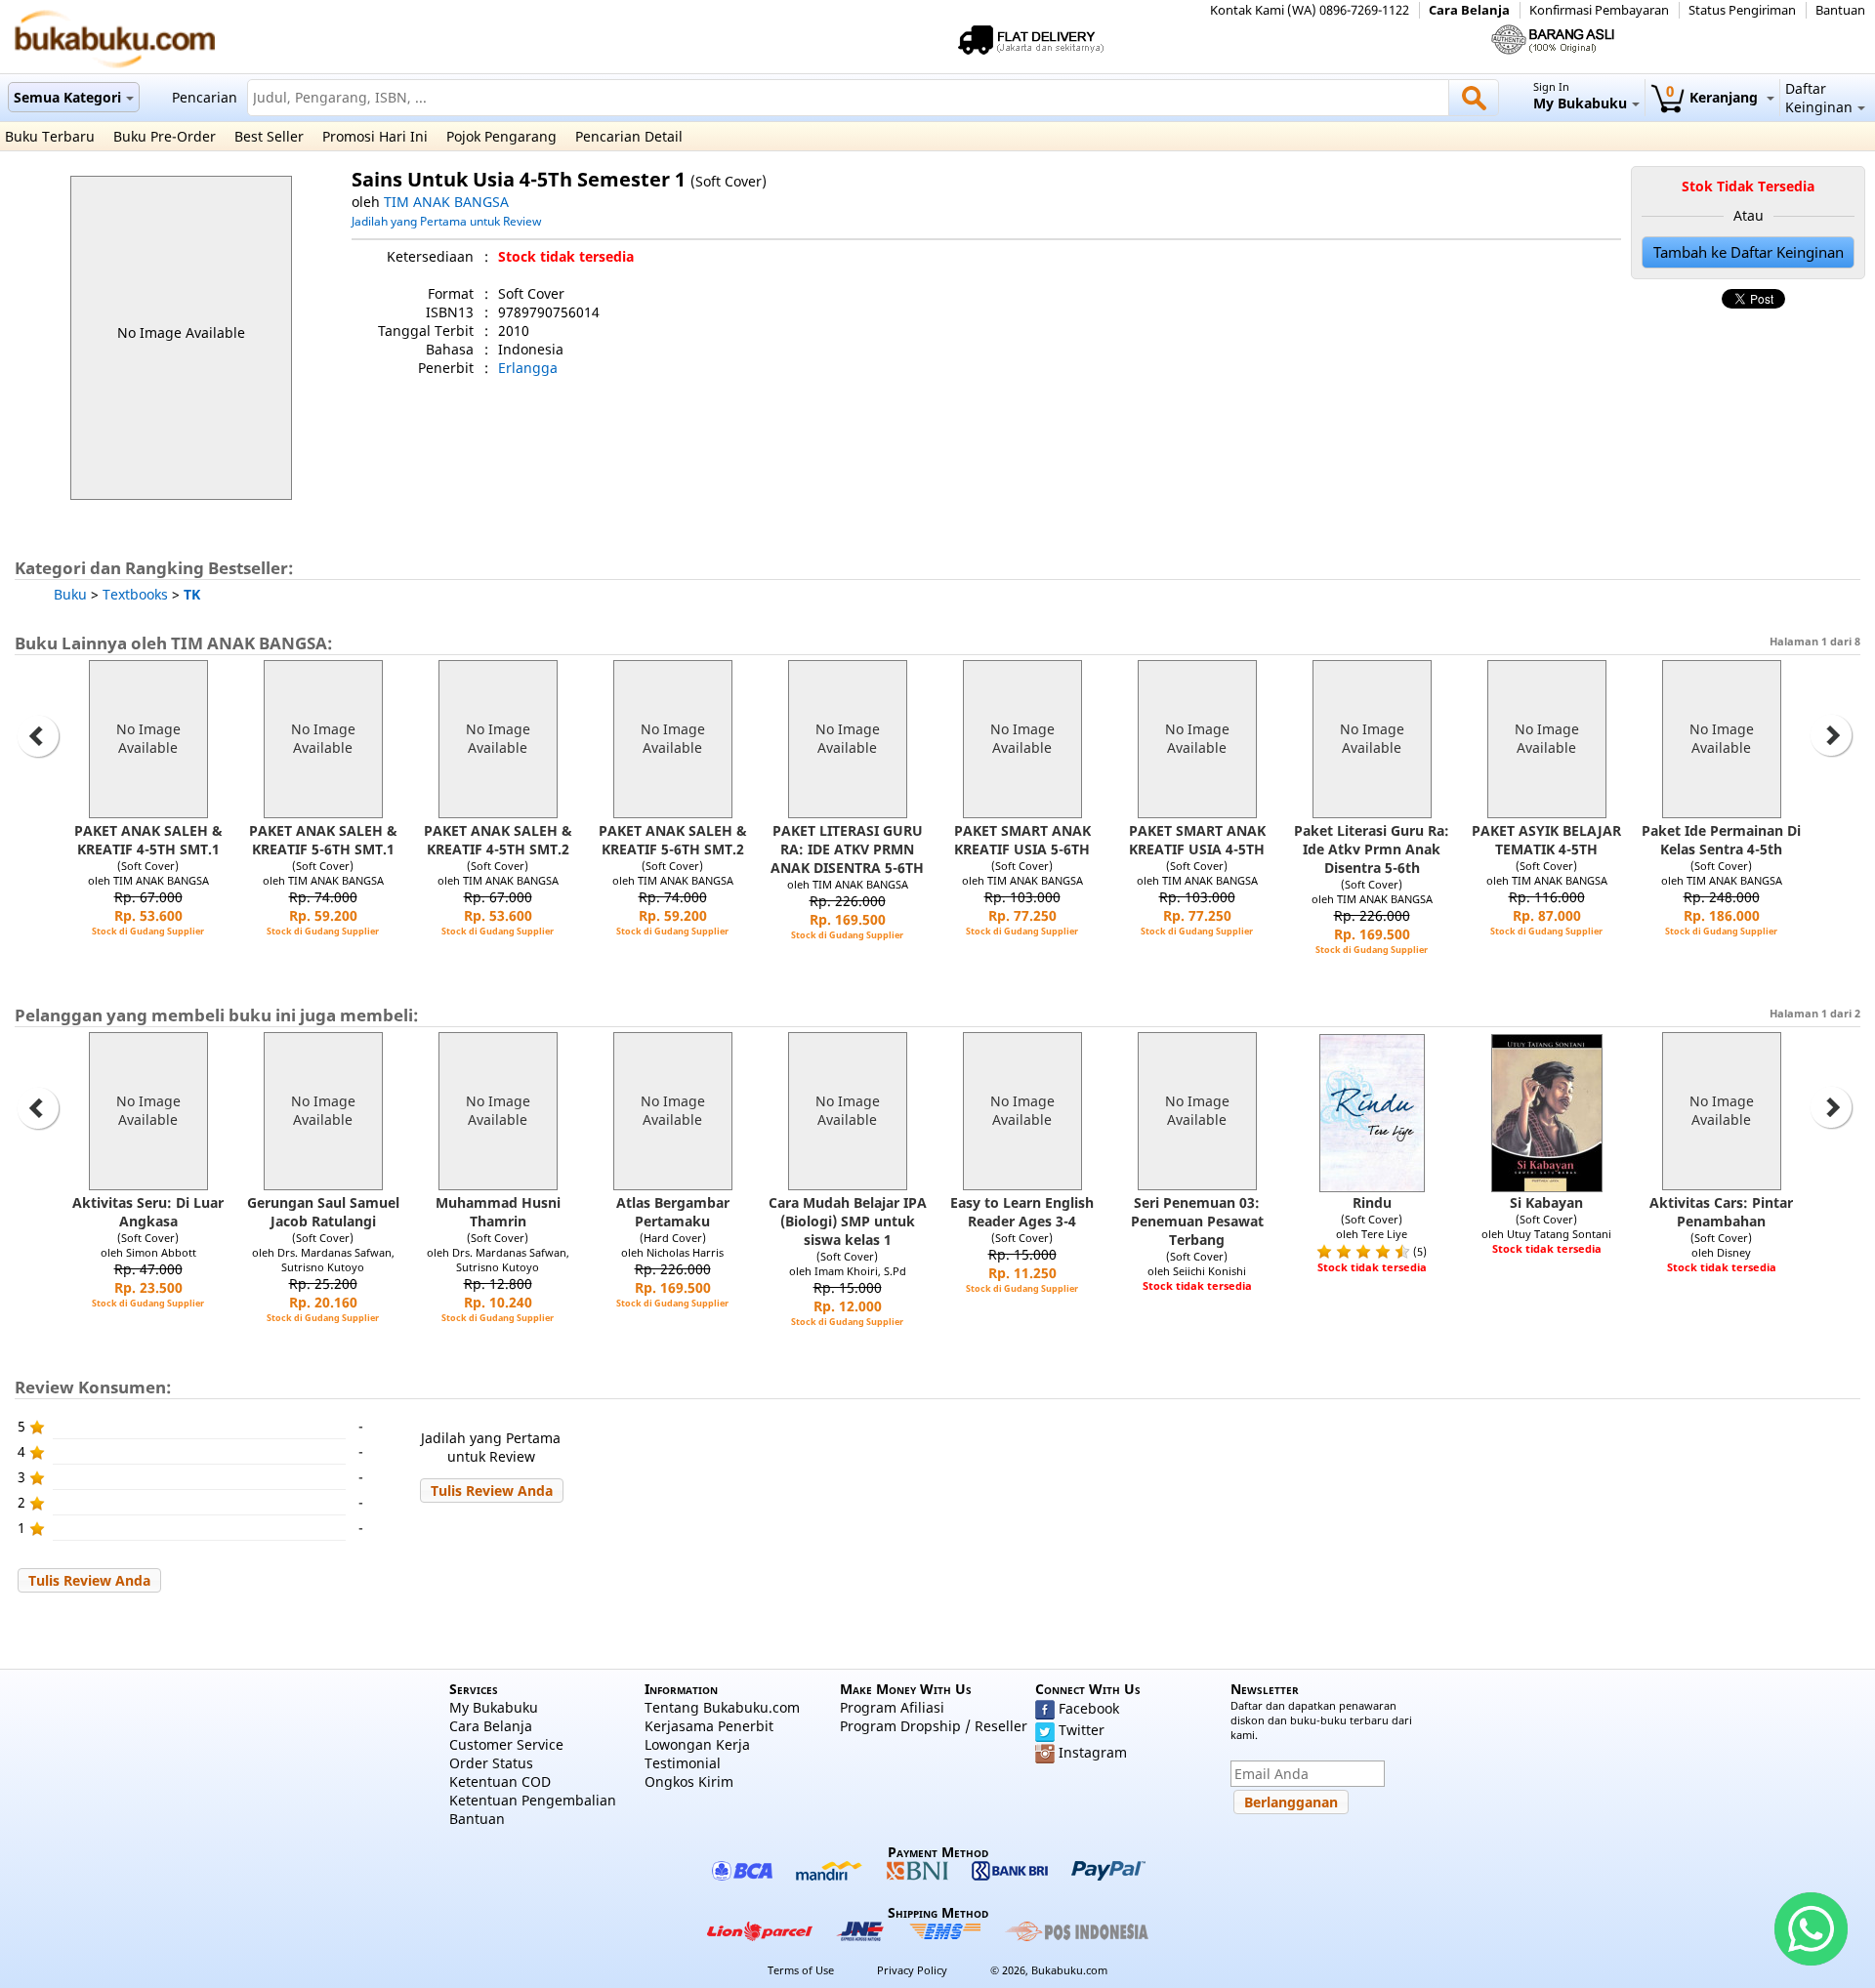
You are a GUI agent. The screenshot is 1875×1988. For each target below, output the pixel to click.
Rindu (1372, 1202)
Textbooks (135, 594)
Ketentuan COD (500, 1781)
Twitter (1082, 1730)
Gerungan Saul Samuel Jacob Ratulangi (323, 1212)
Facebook (1089, 1708)
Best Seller (269, 136)
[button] (492, 1491)
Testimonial (683, 1763)
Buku (70, 594)
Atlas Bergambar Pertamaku (673, 1212)
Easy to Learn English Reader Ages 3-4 (1022, 1212)
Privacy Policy (912, 1970)
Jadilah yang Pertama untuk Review (446, 221)
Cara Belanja (1469, 10)
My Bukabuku (494, 1707)
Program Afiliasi (892, 1707)
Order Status (491, 1763)
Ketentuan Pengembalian (533, 1800)
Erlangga (528, 368)
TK (192, 594)
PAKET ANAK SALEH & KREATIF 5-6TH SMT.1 (323, 840)
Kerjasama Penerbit (709, 1726)
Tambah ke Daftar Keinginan (1749, 252)
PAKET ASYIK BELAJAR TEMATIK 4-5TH (1546, 840)
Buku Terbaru (50, 136)
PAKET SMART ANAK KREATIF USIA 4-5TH (1197, 840)
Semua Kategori (67, 97)
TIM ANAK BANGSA (446, 202)
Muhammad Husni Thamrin (498, 1212)
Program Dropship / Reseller (934, 1726)
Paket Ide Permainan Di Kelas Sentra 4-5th (1721, 840)
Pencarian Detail (629, 136)
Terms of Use (801, 1970)
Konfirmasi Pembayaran (1599, 10)
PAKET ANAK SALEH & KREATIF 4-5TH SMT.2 (498, 840)
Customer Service (506, 1744)
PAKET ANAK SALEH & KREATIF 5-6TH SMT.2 (673, 840)
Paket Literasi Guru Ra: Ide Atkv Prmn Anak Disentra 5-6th (1372, 849)
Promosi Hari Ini (375, 136)
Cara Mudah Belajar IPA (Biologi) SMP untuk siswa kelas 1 (848, 1221)
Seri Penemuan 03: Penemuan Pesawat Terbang (1197, 1221)
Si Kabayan (1546, 1202)
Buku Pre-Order (165, 136)
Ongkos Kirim (689, 1781)
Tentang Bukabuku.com (722, 1707)
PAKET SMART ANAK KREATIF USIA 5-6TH (1022, 840)
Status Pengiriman (1742, 10)
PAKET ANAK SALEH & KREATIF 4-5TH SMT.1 (148, 840)
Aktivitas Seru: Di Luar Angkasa (148, 1212)
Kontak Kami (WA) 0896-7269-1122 (1310, 10)
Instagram (1093, 1752)
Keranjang (1714, 97)
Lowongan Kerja (697, 1744)
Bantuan (1840, 10)
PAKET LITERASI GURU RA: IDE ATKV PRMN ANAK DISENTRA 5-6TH (847, 849)
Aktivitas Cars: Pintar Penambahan (1721, 1212)
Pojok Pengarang (501, 136)
